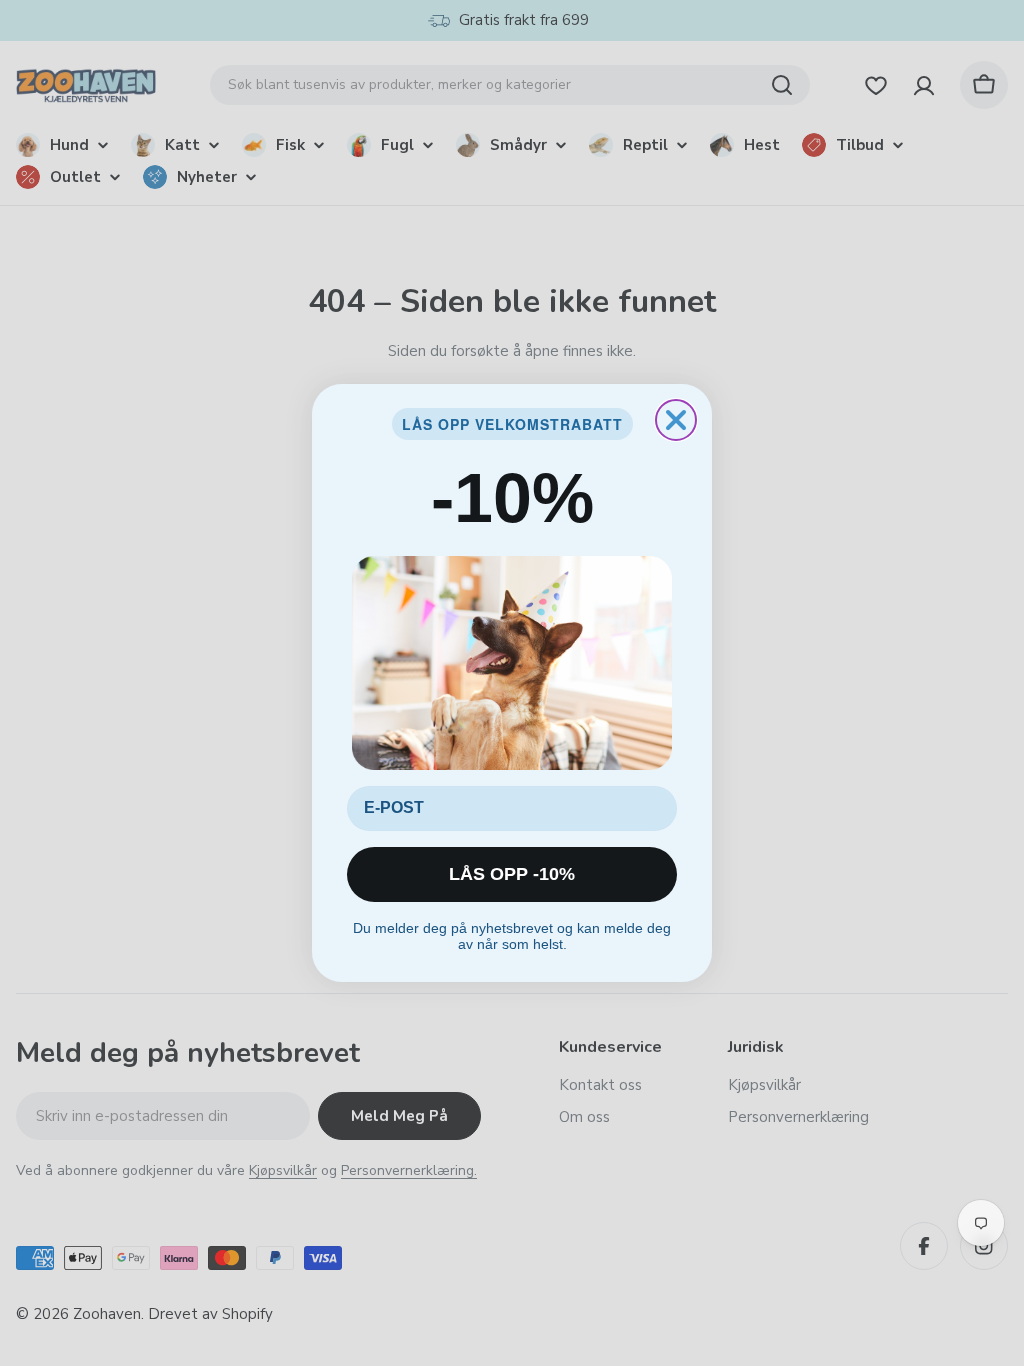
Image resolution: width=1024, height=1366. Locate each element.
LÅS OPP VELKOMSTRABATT (512, 424)
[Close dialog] (676, 420)
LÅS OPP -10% (512, 874)
